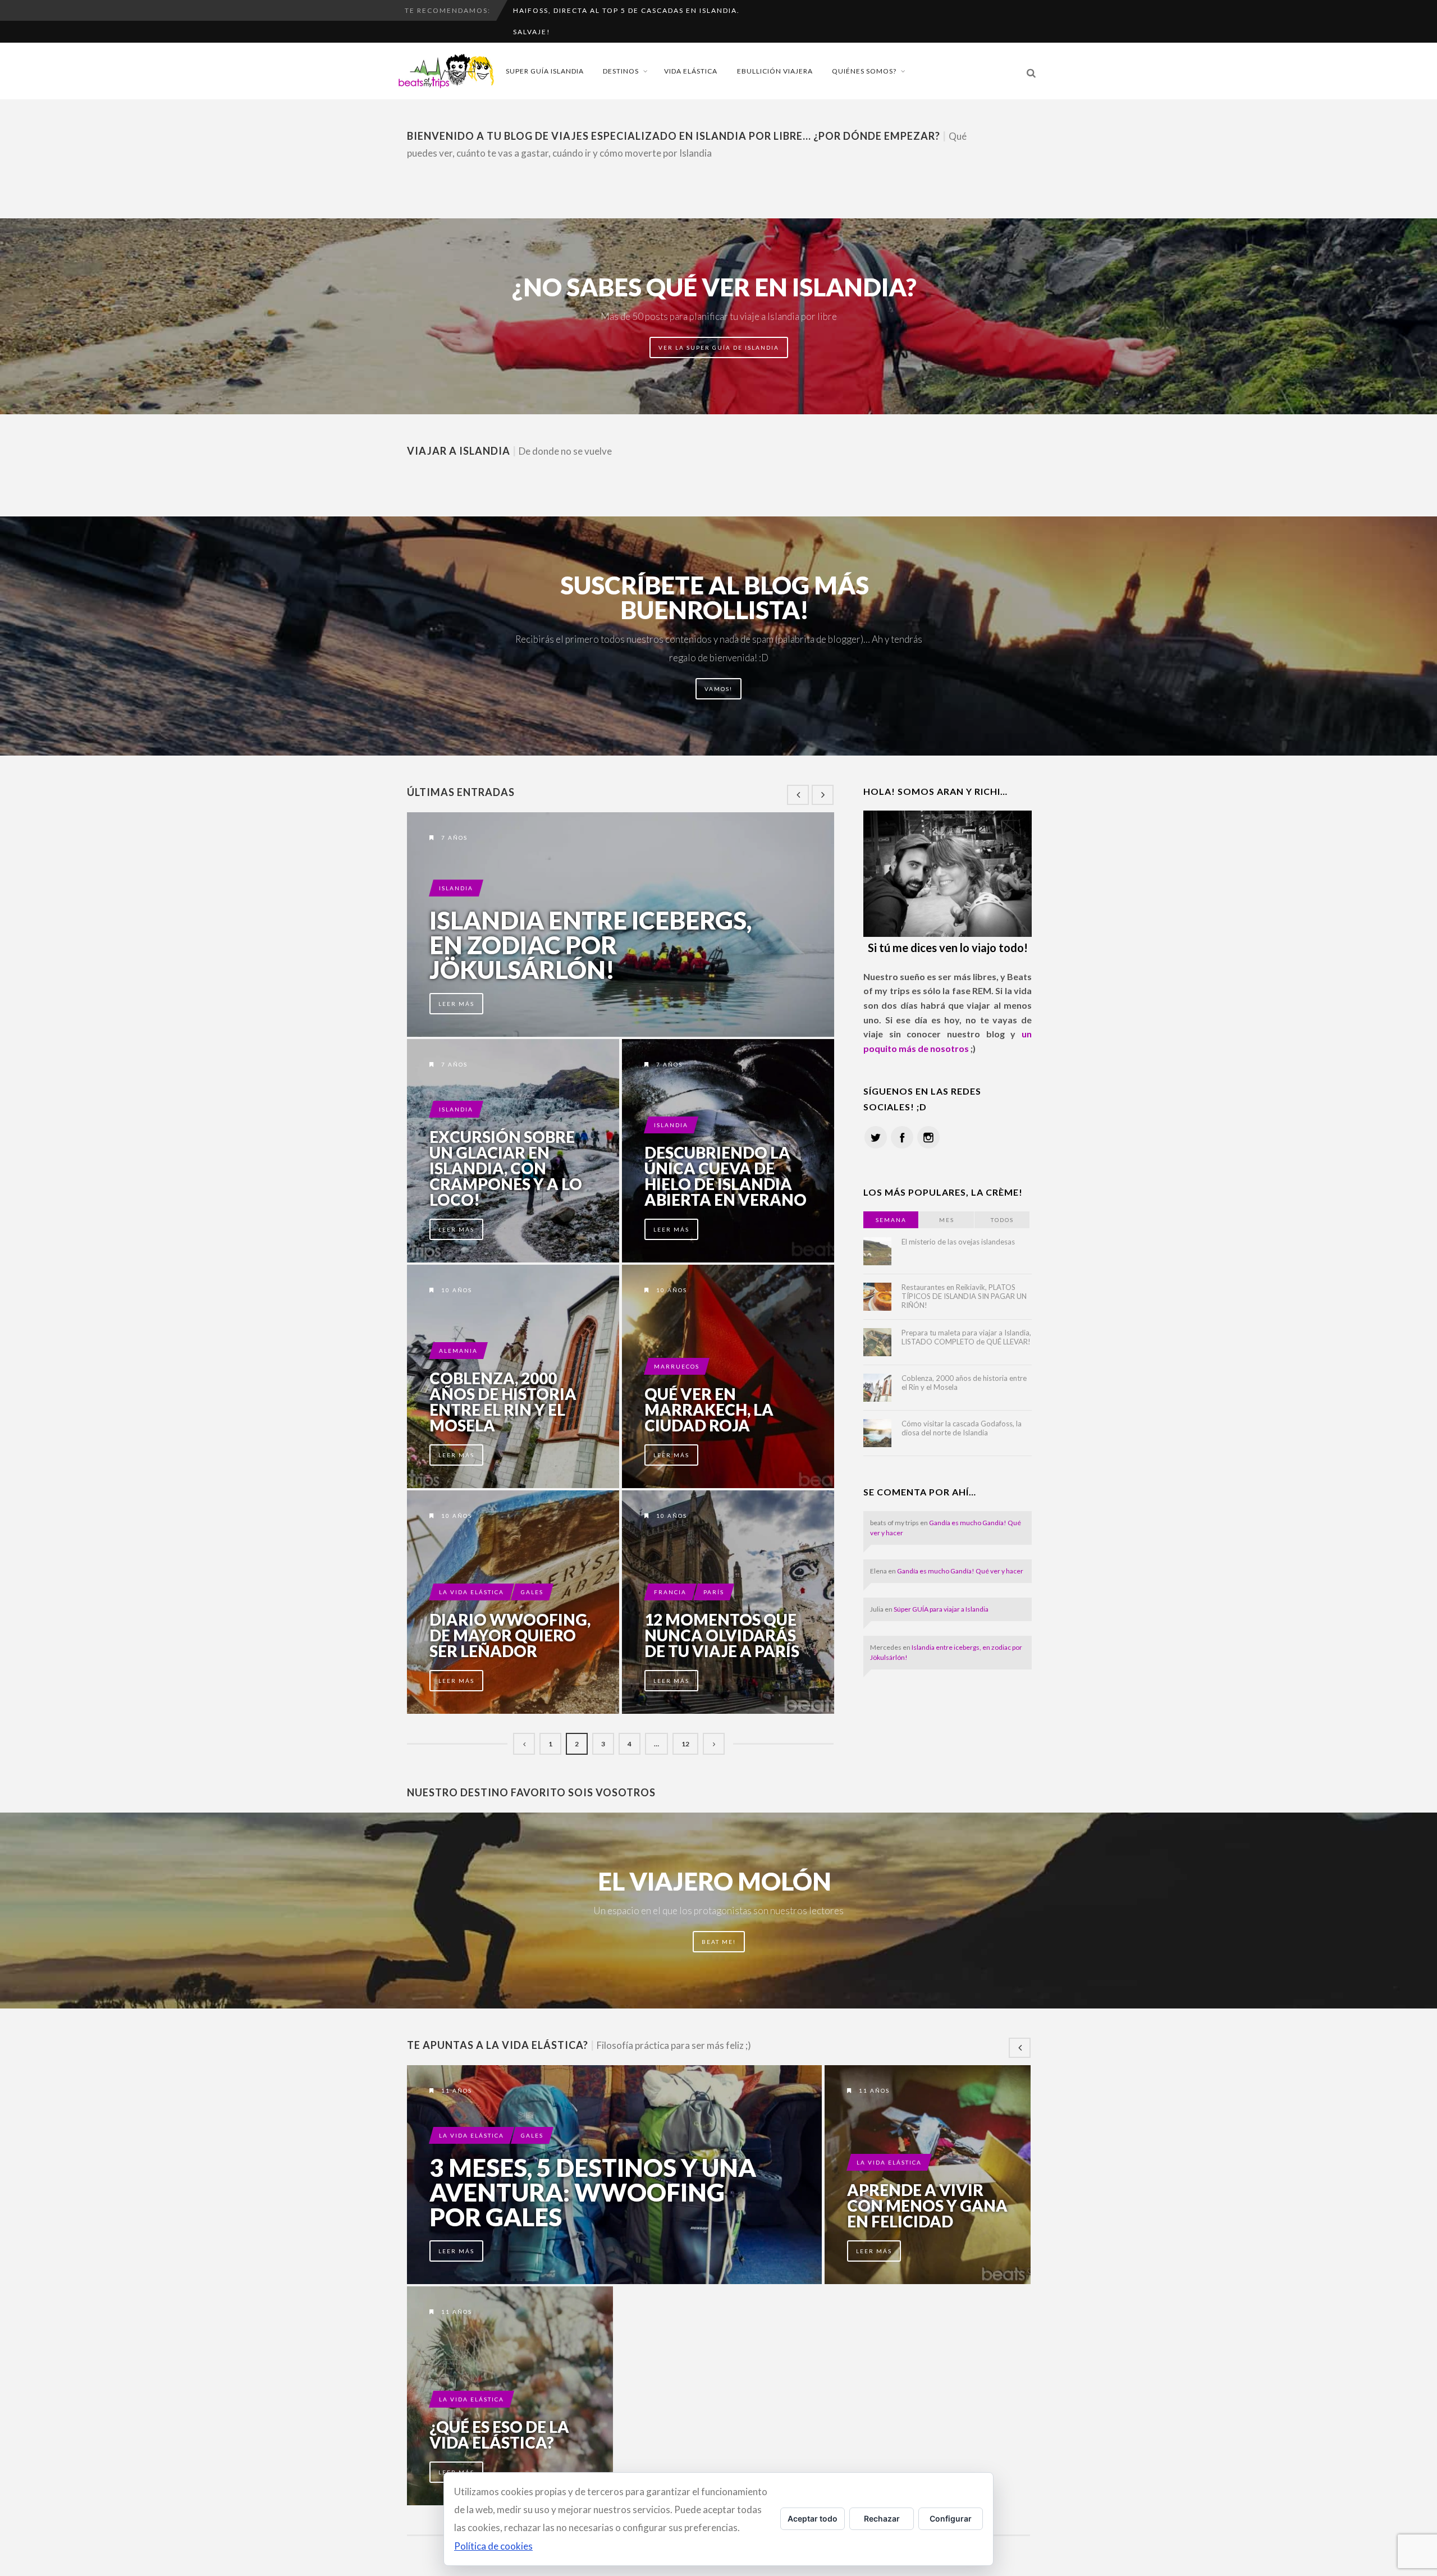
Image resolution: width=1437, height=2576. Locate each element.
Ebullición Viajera (775, 71)
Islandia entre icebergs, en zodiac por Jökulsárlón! (591, 945)
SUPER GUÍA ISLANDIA (545, 71)
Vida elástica (691, 71)
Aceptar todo (813, 2518)
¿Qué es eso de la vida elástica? (499, 2435)
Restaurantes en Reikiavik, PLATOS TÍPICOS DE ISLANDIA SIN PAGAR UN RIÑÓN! (964, 1296)
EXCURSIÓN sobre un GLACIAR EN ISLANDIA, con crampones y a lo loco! (506, 1168)
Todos (1002, 1220)
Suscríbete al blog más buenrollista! (715, 597)
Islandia (456, 888)
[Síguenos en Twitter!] (876, 1137)
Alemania (458, 1351)
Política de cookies (493, 2546)
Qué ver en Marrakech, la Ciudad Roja (709, 1410)
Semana (891, 1220)
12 (685, 1744)
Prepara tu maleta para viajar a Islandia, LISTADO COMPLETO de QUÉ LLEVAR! (966, 1337)
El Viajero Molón (715, 1881)
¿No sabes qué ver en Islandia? (714, 287)
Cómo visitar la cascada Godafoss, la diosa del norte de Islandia (962, 1428)
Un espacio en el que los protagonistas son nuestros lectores (718, 1911)
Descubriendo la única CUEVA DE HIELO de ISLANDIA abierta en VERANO (726, 1176)
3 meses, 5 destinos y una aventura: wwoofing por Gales (593, 2192)
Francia (670, 1592)
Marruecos (677, 1366)
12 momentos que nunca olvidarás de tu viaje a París (722, 1635)
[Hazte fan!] (902, 1137)
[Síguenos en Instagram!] (928, 1137)
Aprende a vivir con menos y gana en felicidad (927, 2206)
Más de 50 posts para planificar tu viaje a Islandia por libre (719, 316)
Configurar (951, 2518)
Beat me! (719, 1942)
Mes (947, 1220)
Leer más (456, 1004)
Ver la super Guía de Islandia (719, 347)
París (714, 1592)
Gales (532, 1592)
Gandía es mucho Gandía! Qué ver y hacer (960, 1571)
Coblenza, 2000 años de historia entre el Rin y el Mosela (503, 1402)
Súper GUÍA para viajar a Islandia (941, 1609)
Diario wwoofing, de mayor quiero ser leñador (510, 1635)
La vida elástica (472, 1592)
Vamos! (718, 689)
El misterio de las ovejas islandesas (958, 1242)
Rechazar (882, 2518)
